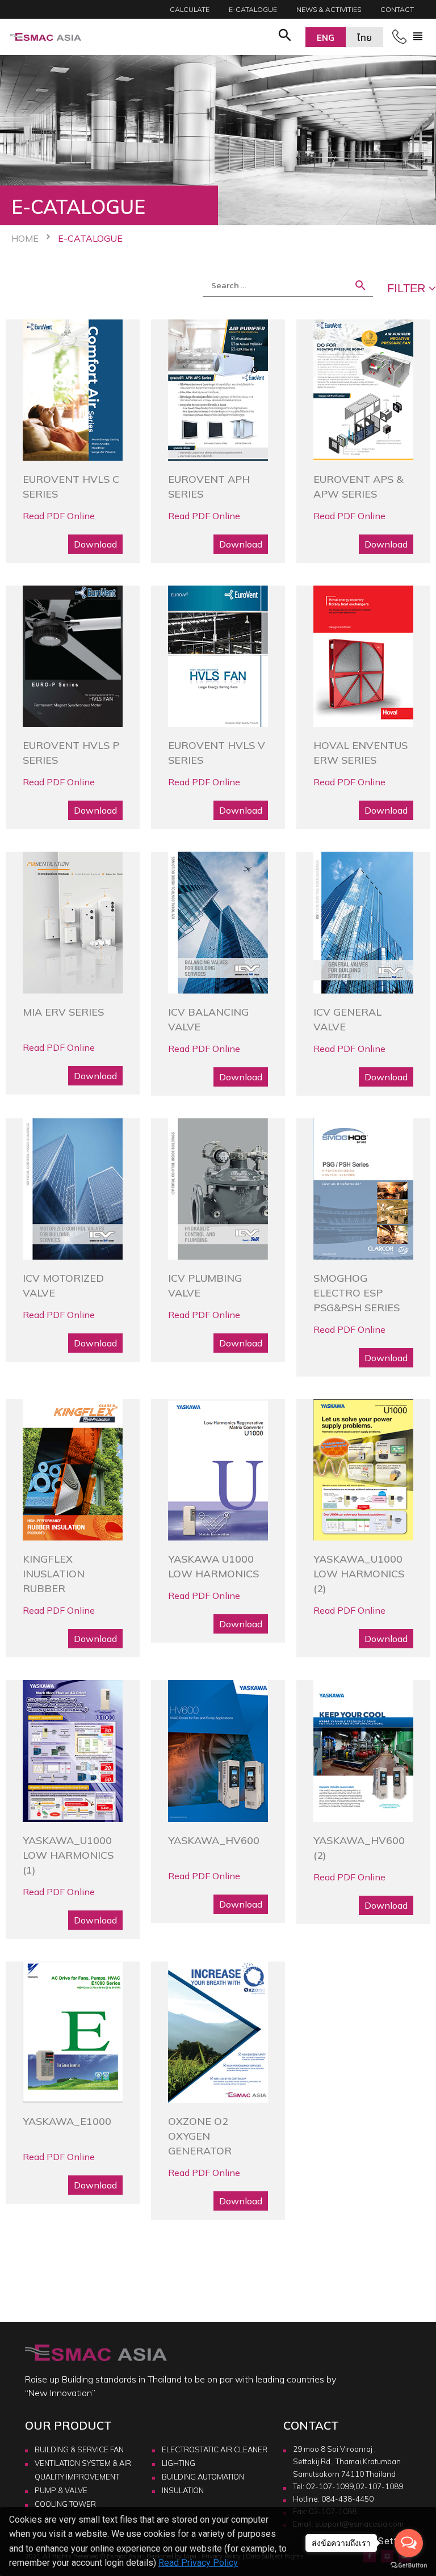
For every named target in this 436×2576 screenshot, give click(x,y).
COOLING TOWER (65, 2504)
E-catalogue (253, 9)
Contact (397, 9)
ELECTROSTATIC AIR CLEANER (215, 2449)
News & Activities (329, 9)
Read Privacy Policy (198, 2563)
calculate (190, 9)
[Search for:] (288, 285)
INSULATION (183, 2490)
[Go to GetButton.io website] (409, 2565)
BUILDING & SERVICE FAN (79, 2449)
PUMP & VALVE (61, 2490)
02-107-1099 (330, 2486)
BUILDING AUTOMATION (203, 2477)
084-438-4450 (347, 2499)
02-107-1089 (379, 2486)
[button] (285, 37)
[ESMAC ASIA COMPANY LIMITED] (46, 37)
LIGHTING (179, 2463)
